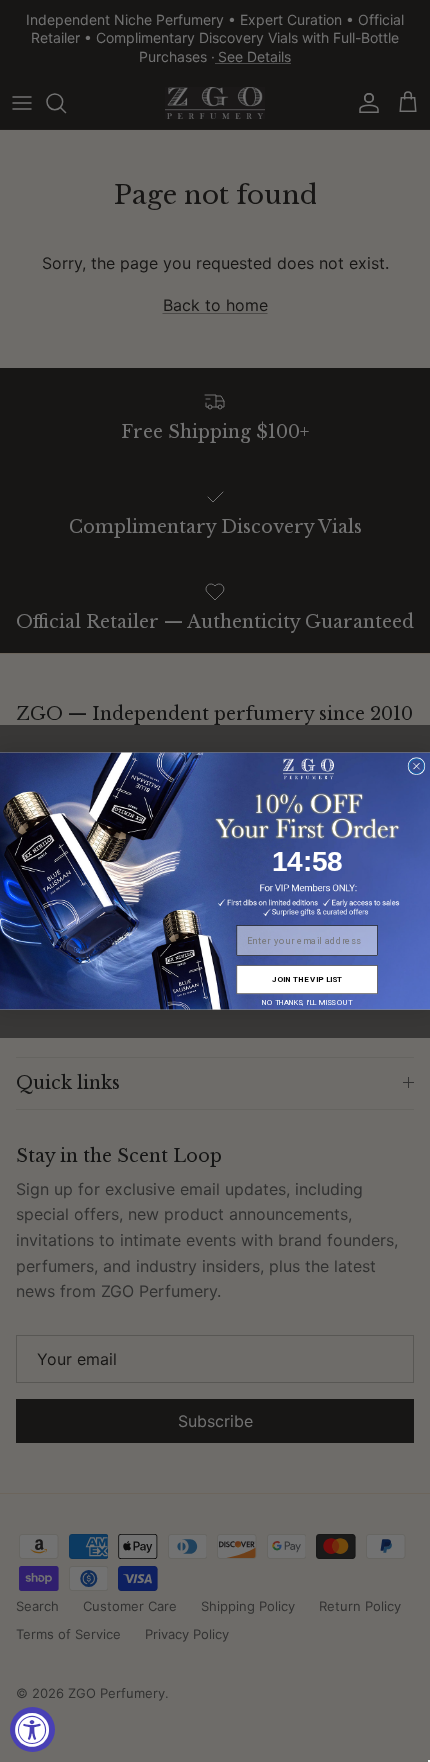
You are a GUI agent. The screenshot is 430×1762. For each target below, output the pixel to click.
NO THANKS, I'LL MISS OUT (307, 1001)
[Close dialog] (416, 766)
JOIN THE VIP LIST (307, 979)
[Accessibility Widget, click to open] (32, 1729)
